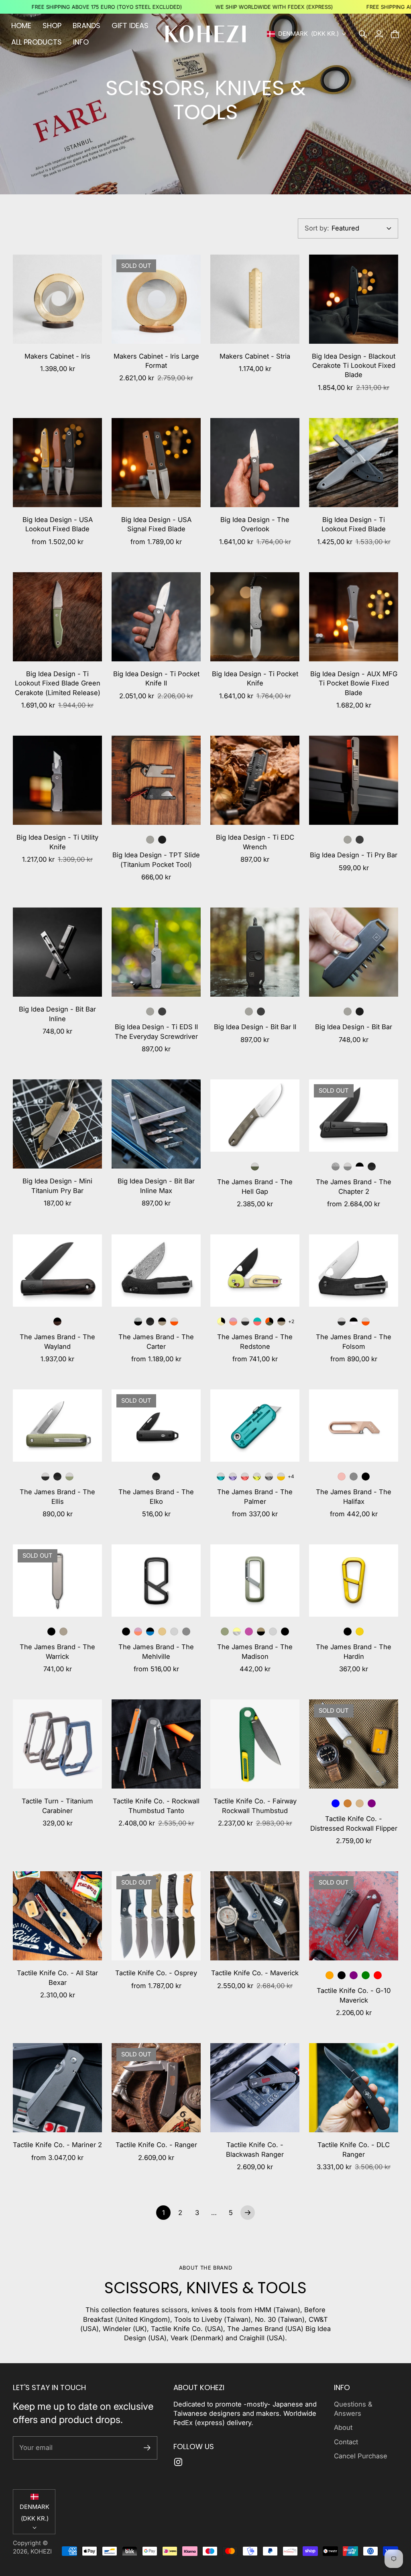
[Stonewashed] (348, 840)
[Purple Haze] (249, 1632)
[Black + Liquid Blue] (150, 1632)
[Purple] (372, 1803)
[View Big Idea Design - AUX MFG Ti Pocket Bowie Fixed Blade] (354, 617)
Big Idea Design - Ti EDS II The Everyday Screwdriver (156, 1031)
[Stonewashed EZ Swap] (150, 840)
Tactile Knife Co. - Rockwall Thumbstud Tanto (156, 1806)
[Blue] (336, 1803)
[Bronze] (348, 1803)
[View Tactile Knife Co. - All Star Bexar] (57, 1916)
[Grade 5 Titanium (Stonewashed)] (348, 1012)
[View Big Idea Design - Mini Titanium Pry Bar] (57, 1124)
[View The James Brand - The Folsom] (354, 1271)
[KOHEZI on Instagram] (178, 2462)
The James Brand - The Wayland (57, 1341)
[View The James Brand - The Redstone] (255, 1271)
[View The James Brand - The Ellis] (57, 1426)
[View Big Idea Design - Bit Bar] (354, 952)
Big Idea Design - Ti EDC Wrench (255, 842)
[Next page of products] (248, 2213)
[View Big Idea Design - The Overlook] (255, 463)
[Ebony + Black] (57, 1322)
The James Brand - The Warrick (57, 1651)
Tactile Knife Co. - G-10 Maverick (354, 1995)
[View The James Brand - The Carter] (156, 1271)
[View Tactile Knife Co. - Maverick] (255, 1916)
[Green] (366, 1975)
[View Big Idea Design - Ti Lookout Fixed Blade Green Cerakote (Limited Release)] (57, 617)
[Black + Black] (372, 1167)
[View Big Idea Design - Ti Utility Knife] (57, 780)
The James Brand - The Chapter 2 (354, 1186)
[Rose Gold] (342, 1477)
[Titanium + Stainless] (348, 1167)
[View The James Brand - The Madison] (255, 1581)
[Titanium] (354, 1477)
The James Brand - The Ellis (57, 1496)
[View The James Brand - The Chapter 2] (354, 1116)
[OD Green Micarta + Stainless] (255, 1167)
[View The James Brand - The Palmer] (255, 1426)
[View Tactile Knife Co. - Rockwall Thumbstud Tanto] (156, 1744)
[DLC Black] (360, 840)
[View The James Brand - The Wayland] (57, 1271)
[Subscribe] (147, 2448)
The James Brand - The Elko (156, 1496)
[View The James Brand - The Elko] (156, 1426)
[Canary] (360, 1632)
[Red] (378, 1975)
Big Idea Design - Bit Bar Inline (57, 1014)
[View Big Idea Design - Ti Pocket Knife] (255, 617)
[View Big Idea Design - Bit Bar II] (255, 952)
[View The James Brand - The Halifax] (354, 1426)
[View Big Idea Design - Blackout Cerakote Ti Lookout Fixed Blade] (354, 299)
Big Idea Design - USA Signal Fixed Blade (156, 524)
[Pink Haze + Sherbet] (138, 1632)
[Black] (366, 1477)
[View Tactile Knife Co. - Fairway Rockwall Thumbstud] (255, 1744)
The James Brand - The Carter (156, 1341)
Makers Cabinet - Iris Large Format (156, 361)
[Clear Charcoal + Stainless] (269, 1477)
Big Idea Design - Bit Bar (354, 1027)
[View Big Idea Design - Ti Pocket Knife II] (156, 617)
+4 (291, 1476)
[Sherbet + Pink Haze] (233, 1322)
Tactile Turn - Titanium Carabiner (57, 1806)
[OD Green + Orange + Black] (269, 1322)
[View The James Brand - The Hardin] (354, 1581)
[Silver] (174, 1632)
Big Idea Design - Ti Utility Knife (57, 842)
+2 (291, 1321)
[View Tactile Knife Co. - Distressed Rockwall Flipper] (354, 1744)
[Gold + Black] (261, 1632)
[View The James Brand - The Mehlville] (156, 1581)
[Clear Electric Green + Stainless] (257, 1477)
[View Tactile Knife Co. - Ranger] (156, 2088)
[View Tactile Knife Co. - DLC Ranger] (354, 2088)
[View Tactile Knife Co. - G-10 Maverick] (354, 1916)
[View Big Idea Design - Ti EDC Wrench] (255, 780)
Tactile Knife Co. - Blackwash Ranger (255, 2149)
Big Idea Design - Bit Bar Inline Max (156, 1186)
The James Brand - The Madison (255, 1651)
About (343, 2427)
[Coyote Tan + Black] (162, 1322)
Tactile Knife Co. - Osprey (156, 1973)
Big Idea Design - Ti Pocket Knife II (156, 678)
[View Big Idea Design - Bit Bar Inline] (57, 952)
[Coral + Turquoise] (257, 1322)
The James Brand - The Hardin (354, 1651)
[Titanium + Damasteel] (336, 1167)
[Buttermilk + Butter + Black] (221, 1322)
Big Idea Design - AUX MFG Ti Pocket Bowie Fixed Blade (354, 683)
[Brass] (162, 1632)
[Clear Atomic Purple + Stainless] (233, 1477)
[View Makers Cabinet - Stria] (255, 299)
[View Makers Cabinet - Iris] (57, 299)
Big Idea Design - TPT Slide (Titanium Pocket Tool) (156, 860)
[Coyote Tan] (63, 1632)
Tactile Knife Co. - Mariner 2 (57, 2145)
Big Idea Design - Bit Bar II (255, 1027)
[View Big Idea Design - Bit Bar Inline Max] (156, 1124)
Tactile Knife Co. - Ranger (156, 2145)
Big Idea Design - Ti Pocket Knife (255, 678)
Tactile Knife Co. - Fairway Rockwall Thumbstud (255, 1806)
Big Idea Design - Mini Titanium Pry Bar (57, 1186)
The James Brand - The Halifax (354, 1496)
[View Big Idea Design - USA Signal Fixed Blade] (156, 463)
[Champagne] (360, 1803)
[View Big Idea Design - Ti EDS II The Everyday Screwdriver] (156, 952)
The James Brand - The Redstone (255, 1341)
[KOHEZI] (205, 34)
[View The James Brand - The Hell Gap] (255, 1116)
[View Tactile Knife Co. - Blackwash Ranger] (255, 2088)
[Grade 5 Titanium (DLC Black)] (360, 1012)
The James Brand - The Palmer (255, 1496)
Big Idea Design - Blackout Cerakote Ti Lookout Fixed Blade (354, 366)
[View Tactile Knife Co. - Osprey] (156, 1916)
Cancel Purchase (361, 2456)
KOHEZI (41, 2552)
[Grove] (225, 1632)
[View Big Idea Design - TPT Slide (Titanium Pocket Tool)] (156, 780)
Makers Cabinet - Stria (255, 356)
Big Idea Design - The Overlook (255, 524)
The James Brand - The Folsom (354, 1341)
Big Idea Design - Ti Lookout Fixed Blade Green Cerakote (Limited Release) (58, 683)
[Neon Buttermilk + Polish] (237, 1632)
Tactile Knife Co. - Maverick (255, 1973)
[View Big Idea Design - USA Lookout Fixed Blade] (57, 463)
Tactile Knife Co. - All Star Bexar (57, 1977)
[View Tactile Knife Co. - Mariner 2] (57, 2088)
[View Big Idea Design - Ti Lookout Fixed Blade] (354, 463)
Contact (346, 2442)
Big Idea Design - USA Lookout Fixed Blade (58, 524)
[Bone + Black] (360, 1167)
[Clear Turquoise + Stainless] (221, 1477)
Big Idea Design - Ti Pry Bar (354, 855)
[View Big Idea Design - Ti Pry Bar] (354, 780)
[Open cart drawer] (395, 34)
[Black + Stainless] (245, 1322)
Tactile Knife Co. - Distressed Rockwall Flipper (354, 1823)
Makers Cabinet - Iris (57, 356)
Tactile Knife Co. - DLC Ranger (354, 2149)
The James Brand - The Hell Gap (255, 1186)
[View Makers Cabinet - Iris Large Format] (156, 299)
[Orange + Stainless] (174, 1322)
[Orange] (330, 1975)
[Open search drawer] (363, 34)
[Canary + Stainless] (281, 1477)
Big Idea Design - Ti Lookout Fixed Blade (354, 524)
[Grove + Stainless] (69, 1477)
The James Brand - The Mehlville (156, 1651)
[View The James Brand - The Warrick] (57, 1581)
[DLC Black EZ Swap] (162, 840)
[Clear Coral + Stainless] (245, 1477)
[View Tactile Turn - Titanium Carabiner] (57, 1744)
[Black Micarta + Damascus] (138, 1322)
